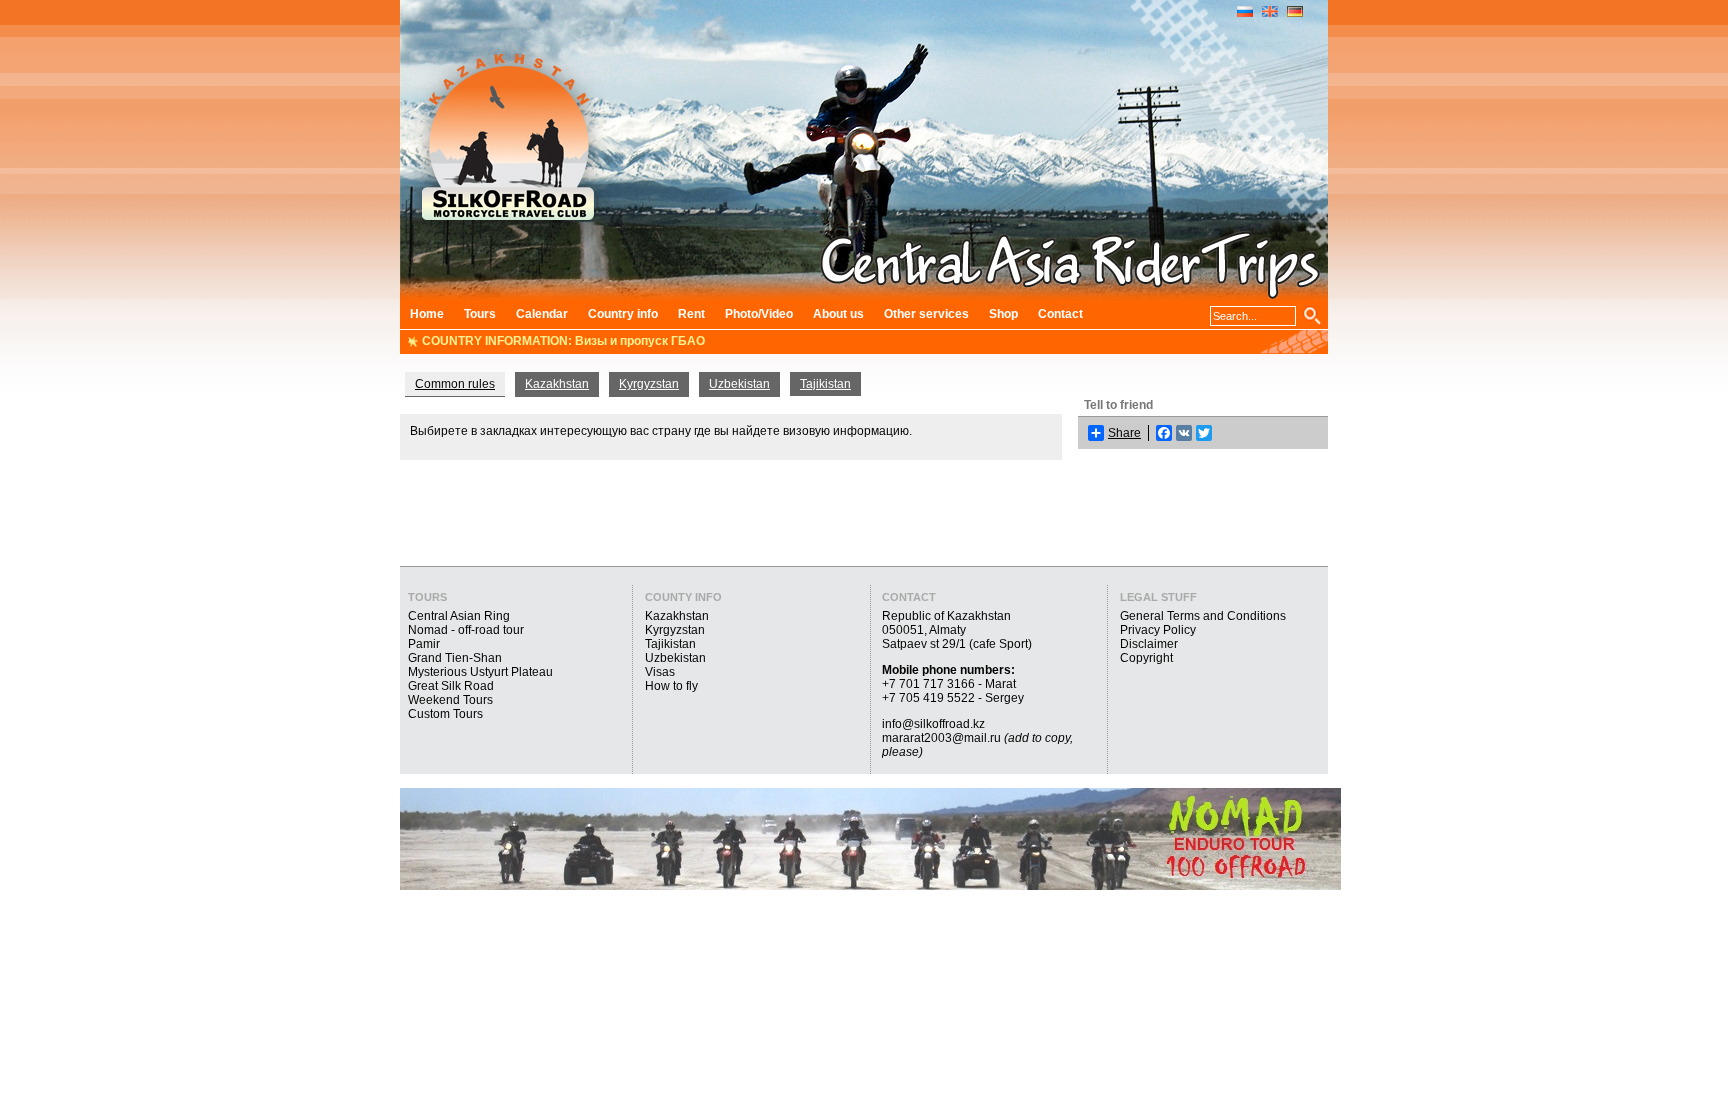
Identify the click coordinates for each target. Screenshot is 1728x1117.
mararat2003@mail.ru (941, 738)
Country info (623, 314)
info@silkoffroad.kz (933, 724)
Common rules (455, 384)
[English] (1270, 13)
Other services (926, 314)
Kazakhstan (557, 384)
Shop (1003, 314)
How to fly (671, 686)
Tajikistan (825, 384)
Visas (660, 672)
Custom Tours (445, 714)
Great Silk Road (451, 686)
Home (427, 314)
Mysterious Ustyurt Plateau (480, 672)
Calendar (542, 314)
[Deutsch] (1295, 13)
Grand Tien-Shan (455, 658)
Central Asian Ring (459, 616)
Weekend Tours (450, 700)
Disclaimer (1149, 644)
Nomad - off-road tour (466, 630)
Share (1124, 433)
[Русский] (1245, 13)
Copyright (1146, 658)
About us (838, 314)
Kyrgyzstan (649, 384)
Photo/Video (759, 314)
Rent (691, 314)
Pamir (424, 644)
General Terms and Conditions (1203, 616)
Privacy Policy (1158, 630)
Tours (480, 314)
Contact (1060, 314)
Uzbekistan (739, 384)
